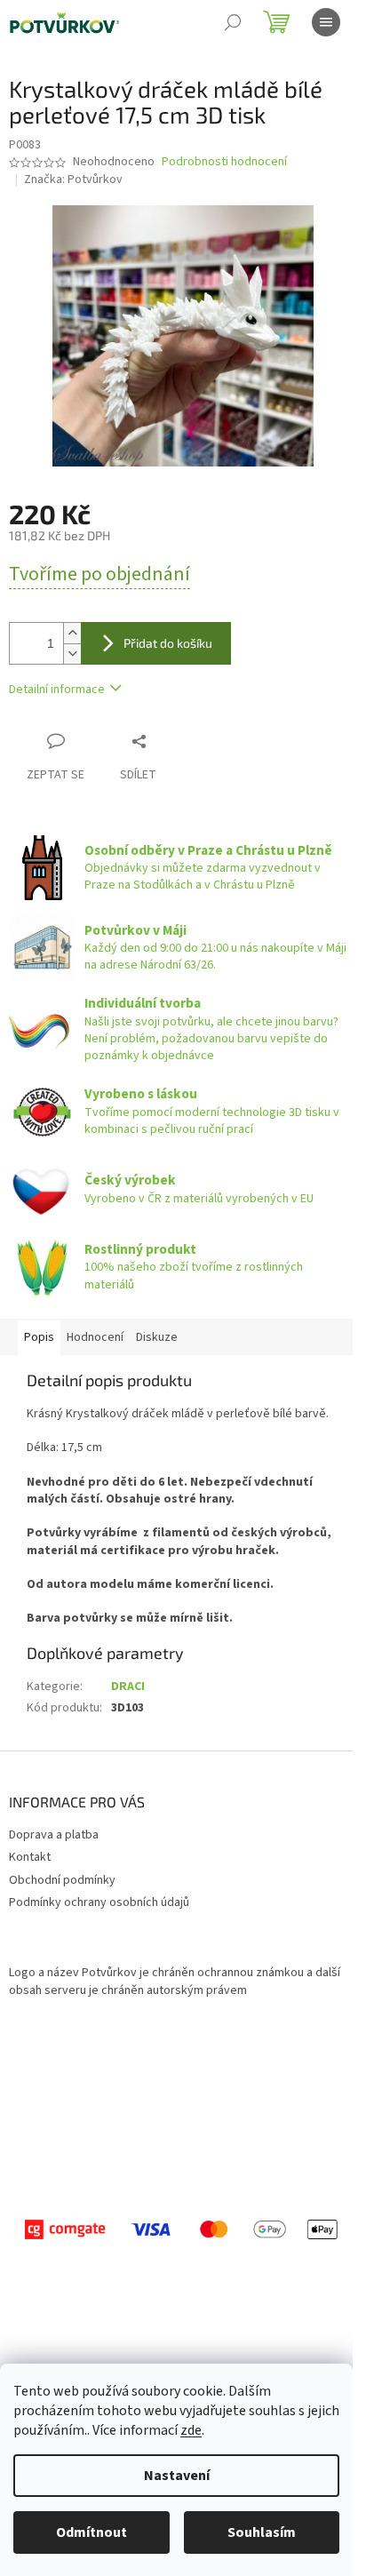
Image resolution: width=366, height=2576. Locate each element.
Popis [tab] (39, 1337)
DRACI (128, 1687)
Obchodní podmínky (62, 1880)
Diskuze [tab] (157, 1337)
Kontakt (30, 1857)
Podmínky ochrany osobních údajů (99, 1902)
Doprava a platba (54, 1835)
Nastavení (177, 2476)
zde (191, 2430)
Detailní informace (57, 690)
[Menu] (326, 22)
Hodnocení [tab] (95, 1337)
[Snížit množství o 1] (72, 654)
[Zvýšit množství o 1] (72, 633)
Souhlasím (262, 2532)
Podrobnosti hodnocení (224, 162)
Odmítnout (91, 2532)
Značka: (73, 179)
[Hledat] (233, 22)
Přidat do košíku (168, 643)
